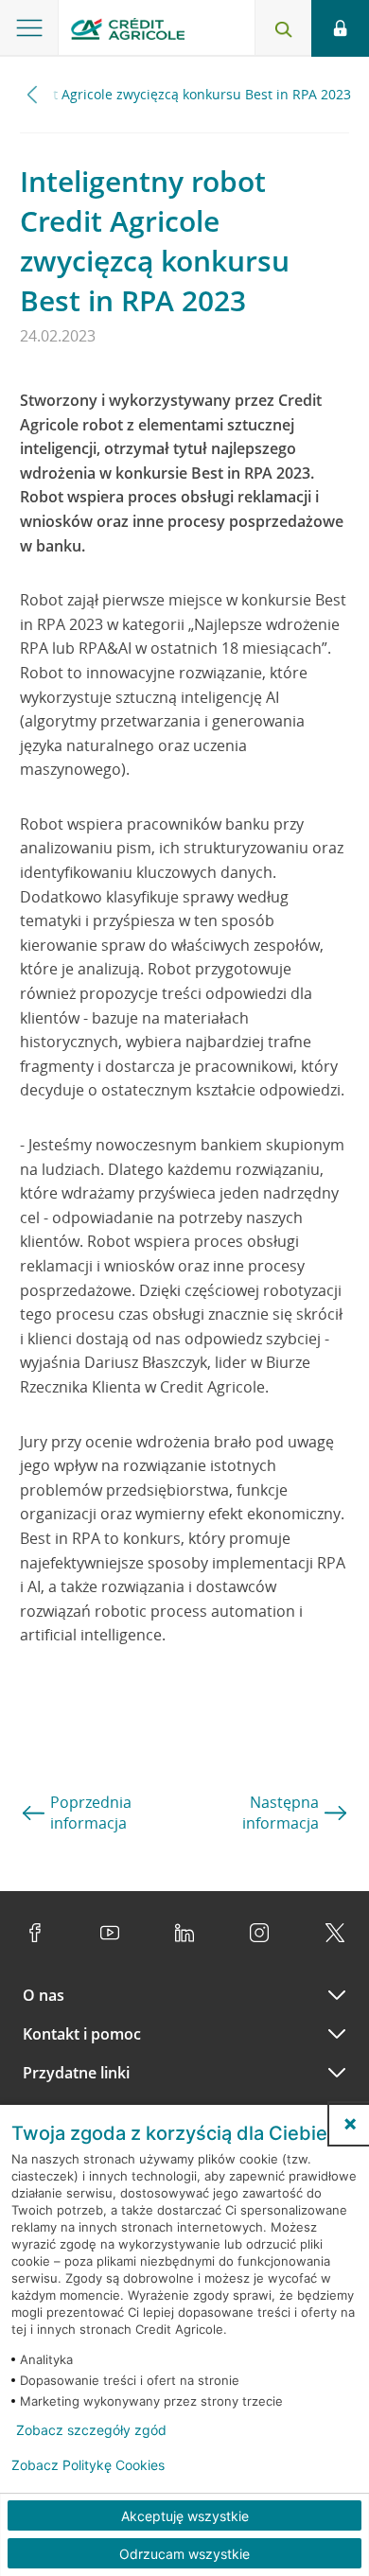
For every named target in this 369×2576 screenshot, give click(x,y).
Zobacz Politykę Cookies (88, 2465)
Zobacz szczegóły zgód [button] (91, 2430)
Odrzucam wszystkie (184, 2554)
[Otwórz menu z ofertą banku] (29, 28)
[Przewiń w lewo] (33, 94)
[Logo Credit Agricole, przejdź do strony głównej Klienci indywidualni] (128, 32)
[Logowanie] (340, 28)
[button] (350, 2124)
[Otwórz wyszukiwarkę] (283, 28)
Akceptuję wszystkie (185, 2516)
